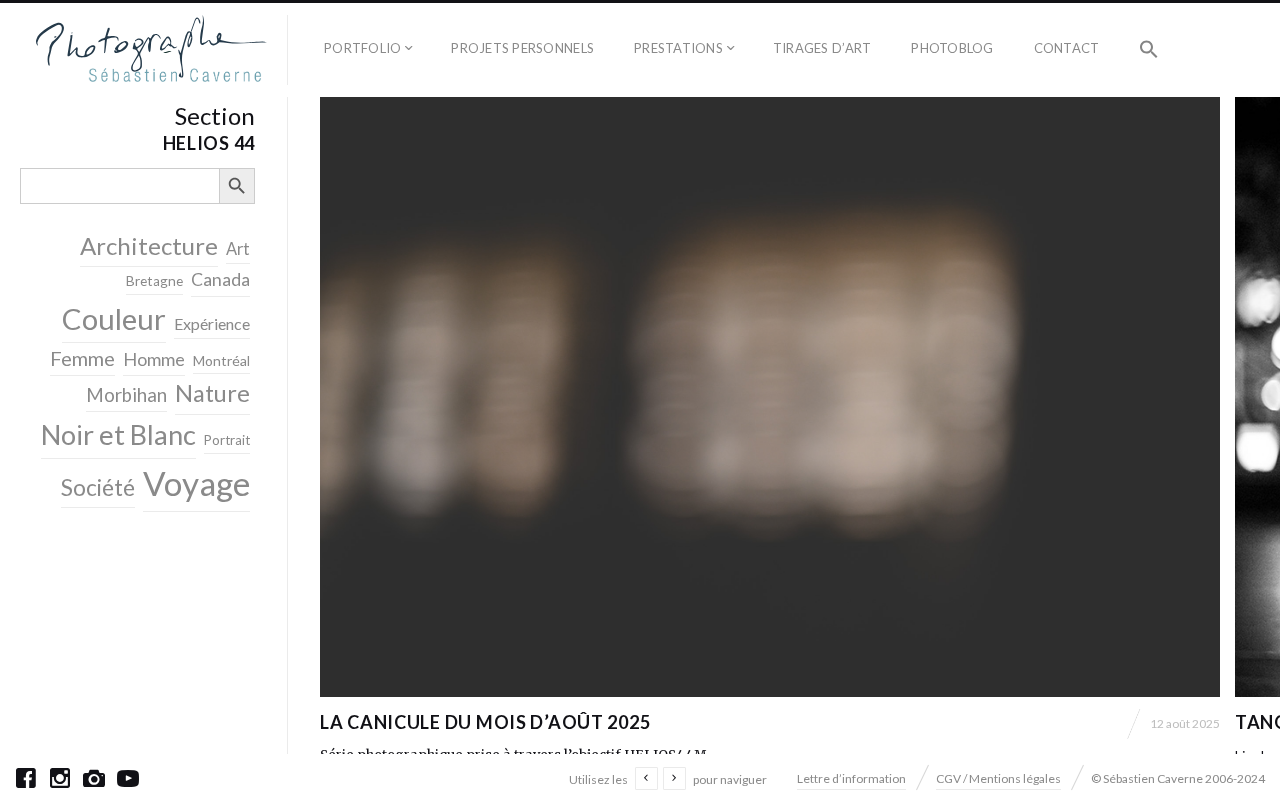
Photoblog (952, 48)
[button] (1149, 50)
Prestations (678, 48)
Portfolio (362, 48)
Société (98, 487)
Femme (82, 358)
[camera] (94, 778)
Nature (212, 393)
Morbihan (126, 395)
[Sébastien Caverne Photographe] (151, 50)
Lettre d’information (851, 778)
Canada (220, 279)
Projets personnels (522, 48)
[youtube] (128, 778)
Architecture (149, 245)
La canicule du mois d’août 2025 (485, 722)
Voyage (196, 483)
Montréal (221, 360)
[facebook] (26, 778)
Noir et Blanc (118, 434)
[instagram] (60, 778)
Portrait (227, 440)
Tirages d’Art (822, 48)
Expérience (212, 323)
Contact (1067, 48)
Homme (154, 359)
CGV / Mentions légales (998, 778)
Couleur (114, 318)
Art (238, 248)
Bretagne (154, 281)
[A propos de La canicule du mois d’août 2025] (770, 397)
